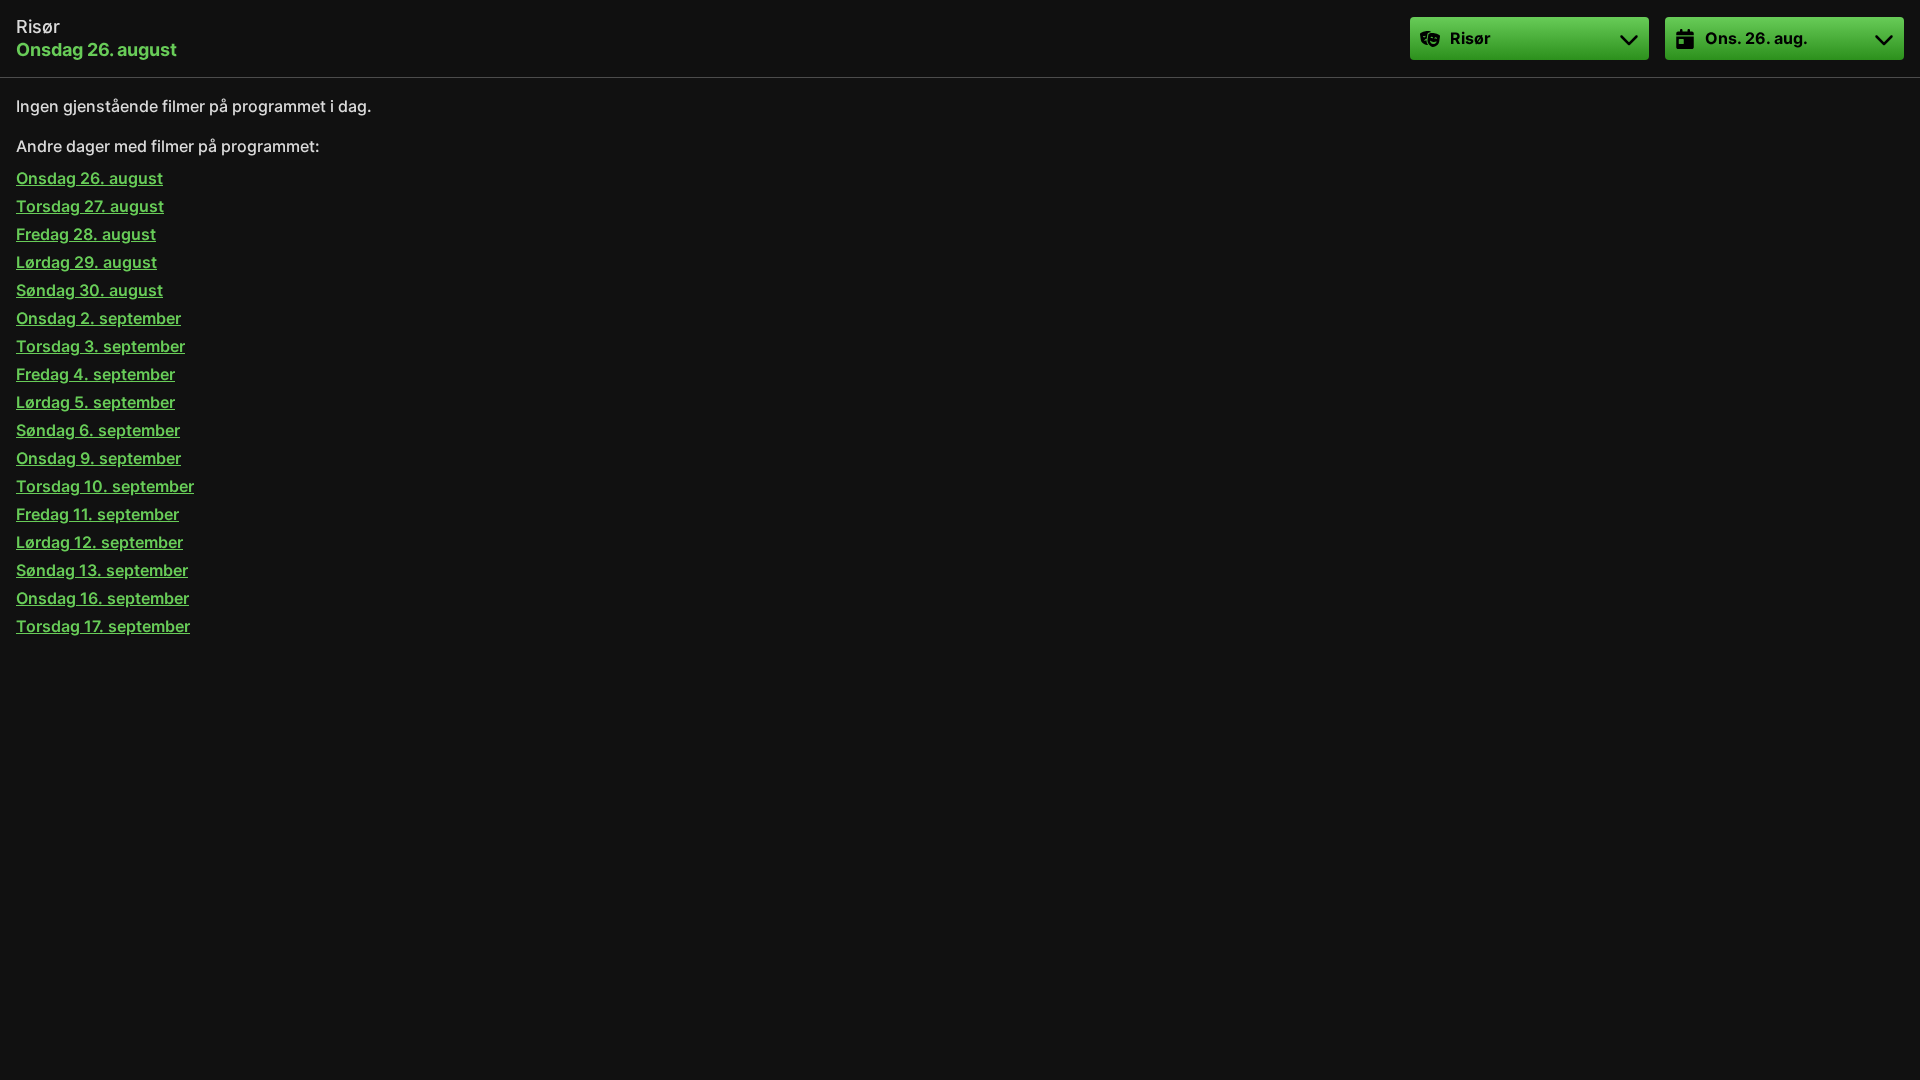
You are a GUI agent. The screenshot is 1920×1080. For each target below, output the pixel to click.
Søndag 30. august (89, 290)
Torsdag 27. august (90, 206)
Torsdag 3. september (100, 346)
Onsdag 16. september (102, 598)
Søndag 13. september (102, 570)
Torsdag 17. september (103, 626)
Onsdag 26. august (89, 178)
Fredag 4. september (95, 374)
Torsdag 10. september (105, 486)
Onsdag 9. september (98, 458)
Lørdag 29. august (86, 262)
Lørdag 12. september (99, 542)
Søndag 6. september (98, 430)
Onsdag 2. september (98, 318)
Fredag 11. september (97, 514)
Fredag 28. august (86, 234)
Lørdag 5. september (95, 402)
